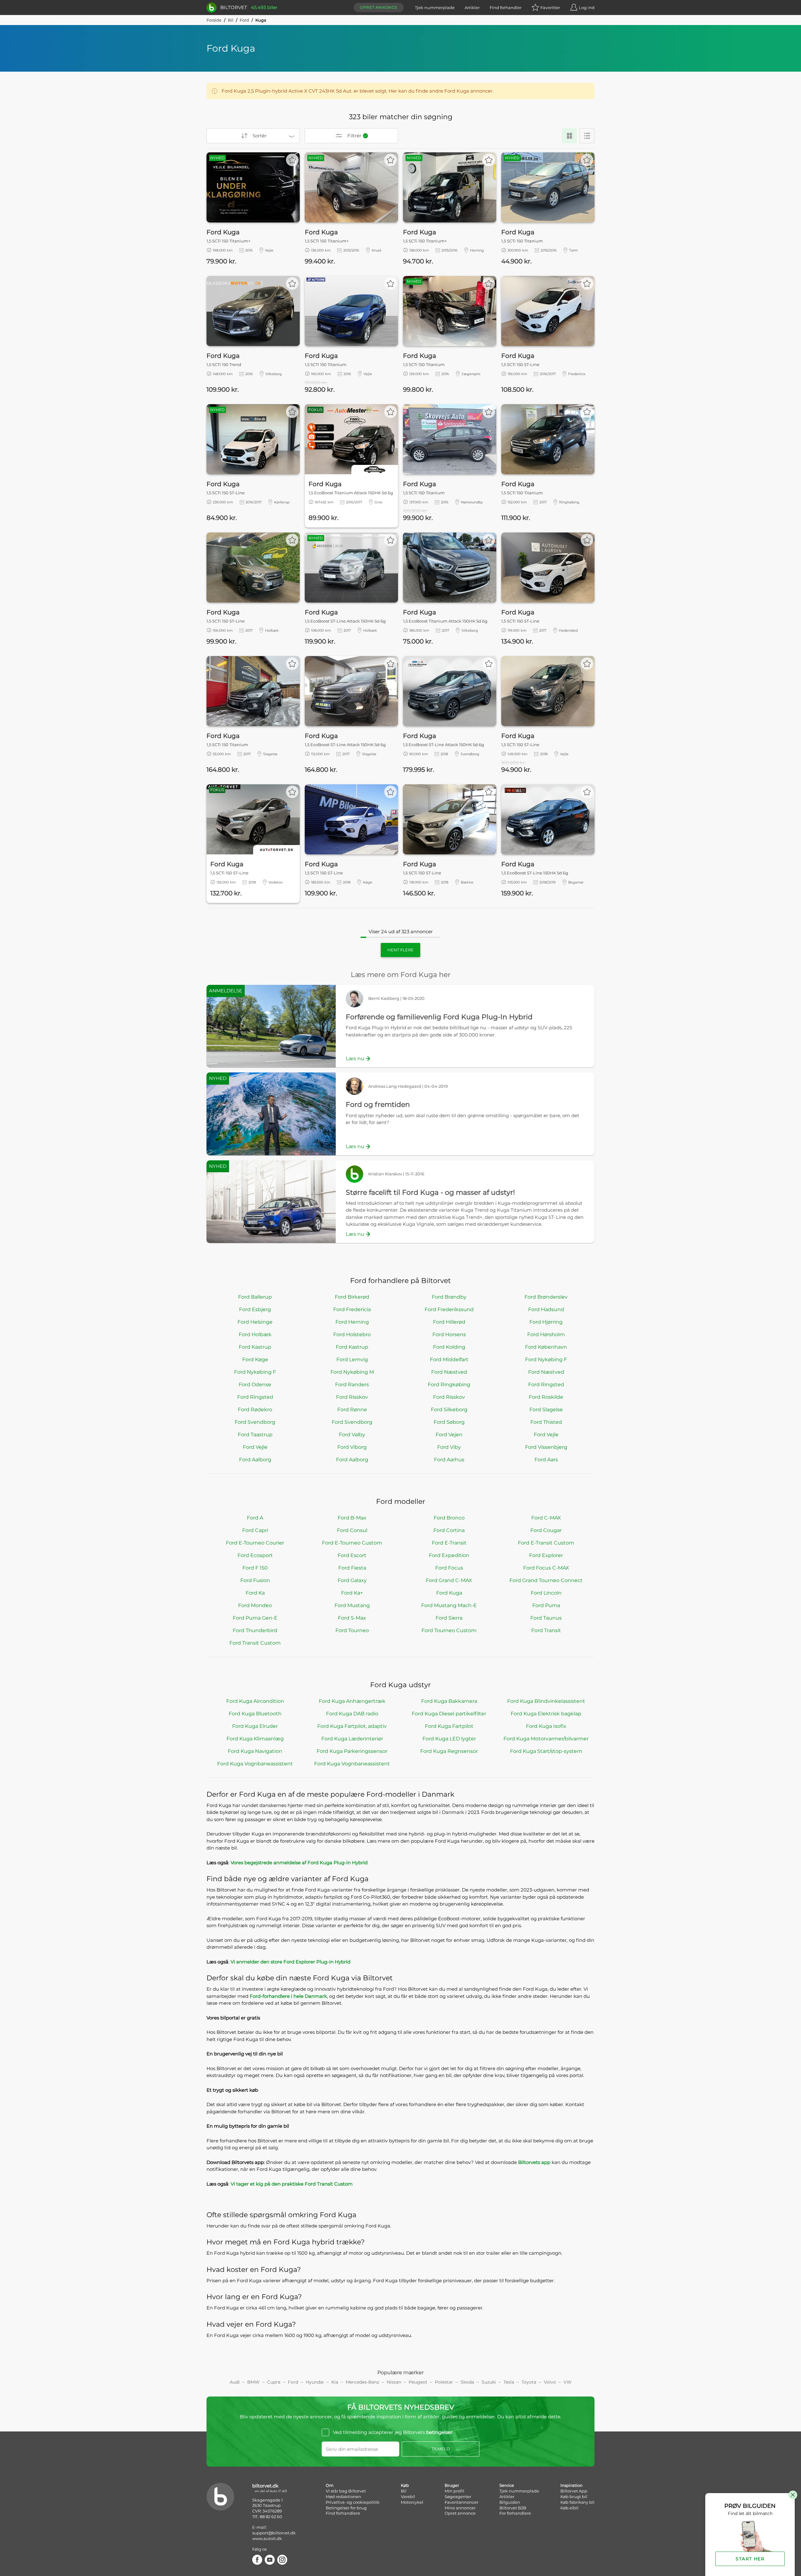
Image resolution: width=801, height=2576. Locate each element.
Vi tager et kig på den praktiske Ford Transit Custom (292, 2184)
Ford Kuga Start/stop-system (546, 1751)
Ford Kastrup (255, 1347)
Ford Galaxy (352, 1580)
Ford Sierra (449, 1618)
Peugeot (418, 2382)
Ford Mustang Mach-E (449, 1605)
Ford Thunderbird (255, 1630)
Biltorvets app (534, 2162)
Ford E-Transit (449, 1543)
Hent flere (400, 950)
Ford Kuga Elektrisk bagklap (546, 1714)
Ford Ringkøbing (449, 1385)
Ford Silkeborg (449, 1410)
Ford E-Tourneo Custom (352, 1543)
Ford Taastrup (255, 1435)
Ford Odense (255, 1385)
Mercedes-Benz (362, 2382)
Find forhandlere (343, 2513)
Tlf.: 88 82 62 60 (267, 2517)
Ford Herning (352, 1322)
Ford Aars (546, 1460)
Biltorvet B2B (513, 2508)
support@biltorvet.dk (274, 2533)
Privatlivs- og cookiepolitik (353, 2502)
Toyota (529, 2382)
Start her (750, 2559)
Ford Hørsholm (546, 1334)
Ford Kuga (449, 1593)
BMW (253, 2382)
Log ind (587, 8)
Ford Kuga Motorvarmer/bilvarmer (546, 1739)
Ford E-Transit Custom (546, 1543)
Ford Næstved (449, 1372)
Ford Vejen (449, 1435)
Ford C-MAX (546, 1518)
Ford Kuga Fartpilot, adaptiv (352, 1726)
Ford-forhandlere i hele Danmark (288, 1996)
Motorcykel (412, 2502)
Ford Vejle (546, 1435)
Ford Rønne (352, 1410)
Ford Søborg (449, 1422)
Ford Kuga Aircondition (255, 1701)
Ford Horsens (449, 1334)
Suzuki (489, 2382)
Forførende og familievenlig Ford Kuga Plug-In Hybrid (439, 1017)
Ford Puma (546, 1605)
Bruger (452, 2485)
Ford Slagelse (546, 1410)
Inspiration (571, 2485)
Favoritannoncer (462, 2502)
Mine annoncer (460, 2508)
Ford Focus (449, 1568)
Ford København (546, 1347)
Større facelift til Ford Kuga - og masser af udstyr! (430, 1192)
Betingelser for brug (346, 2508)
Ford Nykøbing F (546, 1359)
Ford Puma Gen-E (255, 1618)
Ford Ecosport (255, 1555)
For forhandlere (515, 2513)
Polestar (444, 2382)
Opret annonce (379, 7)
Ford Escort (352, 1555)
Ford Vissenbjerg (546, 1447)
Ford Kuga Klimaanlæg (255, 1739)
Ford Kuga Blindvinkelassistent (546, 1701)
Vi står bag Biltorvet (346, 2491)
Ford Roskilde (546, 1397)
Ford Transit (546, 1630)
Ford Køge (255, 1359)
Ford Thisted (546, 1422)
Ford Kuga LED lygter (449, 1739)
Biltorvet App (574, 2491)
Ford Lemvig (352, 1359)
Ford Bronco (449, 1518)
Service (507, 2485)
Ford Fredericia (352, 1309)
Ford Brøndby (449, 1297)
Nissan (394, 2382)
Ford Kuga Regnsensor (449, 1751)
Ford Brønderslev (546, 1297)
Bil (231, 20)
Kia (335, 2382)
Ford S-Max (352, 1618)
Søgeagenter (458, 2497)
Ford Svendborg (255, 1422)
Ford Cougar (546, 1530)
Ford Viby (449, 1447)
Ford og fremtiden (378, 1105)
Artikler (472, 8)
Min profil (454, 2491)
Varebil (408, 2497)
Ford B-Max (352, 1518)
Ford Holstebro (352, 1334)
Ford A (255, 1518)
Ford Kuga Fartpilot (449, 1726)
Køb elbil (569, 2508)
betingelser (439, 2432)
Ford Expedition (449, 1555)
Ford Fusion (255, 1580)
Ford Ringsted (546, 1385)
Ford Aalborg (255, 1460)
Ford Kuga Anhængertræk (352, 1701)
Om (330, 2485)
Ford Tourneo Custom (449, 1630)
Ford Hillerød (449, 1322)
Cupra (274, 2382)
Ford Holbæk (255, 1334)
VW (568, 2382)
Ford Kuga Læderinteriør (352, 1739)
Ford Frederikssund (449, 1309)
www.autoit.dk (267, 2538)
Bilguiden (510, 2502)
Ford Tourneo (352, 1630)
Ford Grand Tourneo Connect (546, 1580)
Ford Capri (255, 1530)
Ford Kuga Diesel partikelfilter (449, 1714)
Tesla (509, 2382)
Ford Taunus (546, 1618)
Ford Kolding (449, 1347)
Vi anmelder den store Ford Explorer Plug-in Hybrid (291, 1962)
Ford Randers (352, 1385)
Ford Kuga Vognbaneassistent (255, 1764)
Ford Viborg (352, 1447)
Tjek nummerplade (435, 8)
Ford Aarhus (449, 1460)
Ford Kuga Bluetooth (255, 1714)
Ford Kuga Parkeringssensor (352, 1751)
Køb (405, 2485)
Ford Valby (352, 1435)
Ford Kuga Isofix (546, 1726)
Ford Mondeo (255, 1605)
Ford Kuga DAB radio (352, 1714)
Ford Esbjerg (255, 1309)
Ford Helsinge (255, 1322)
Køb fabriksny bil (577, 2502)
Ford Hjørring (546, 1322)
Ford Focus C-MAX (546, 1568)
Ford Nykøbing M (352, 1372)
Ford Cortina (449, 1530)
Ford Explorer (546, 1555)
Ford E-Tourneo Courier (255, 1543)
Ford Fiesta (352, 1568)
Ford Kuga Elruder (255, 1726)
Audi (235, 2382)
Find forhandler (506, 8)
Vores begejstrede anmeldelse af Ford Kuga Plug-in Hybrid (299, 1863)
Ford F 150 (255, 1568)
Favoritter (550, 8)
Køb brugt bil (574, 2497)
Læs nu (355, 1059)
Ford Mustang (352, 1605)
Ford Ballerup (255, 1297)
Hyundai (315, 2382)
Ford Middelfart (449, 1359)
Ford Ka (255, 1593)
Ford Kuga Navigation (255, 1751)
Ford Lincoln (546, 1593)
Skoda (467, 2382)
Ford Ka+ (352, 1593)
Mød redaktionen (343, 2497)
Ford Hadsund (546, 1309)
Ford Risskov (352, 1397)
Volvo (550, 2382)
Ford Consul (352, 1530)
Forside (214, 20)
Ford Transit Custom (255, 1643)
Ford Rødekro (255, 1410)
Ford (244, 20)
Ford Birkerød (352, 1297)
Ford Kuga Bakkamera (449, 1701)
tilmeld (441, 2449)
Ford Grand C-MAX (449, 1580)
